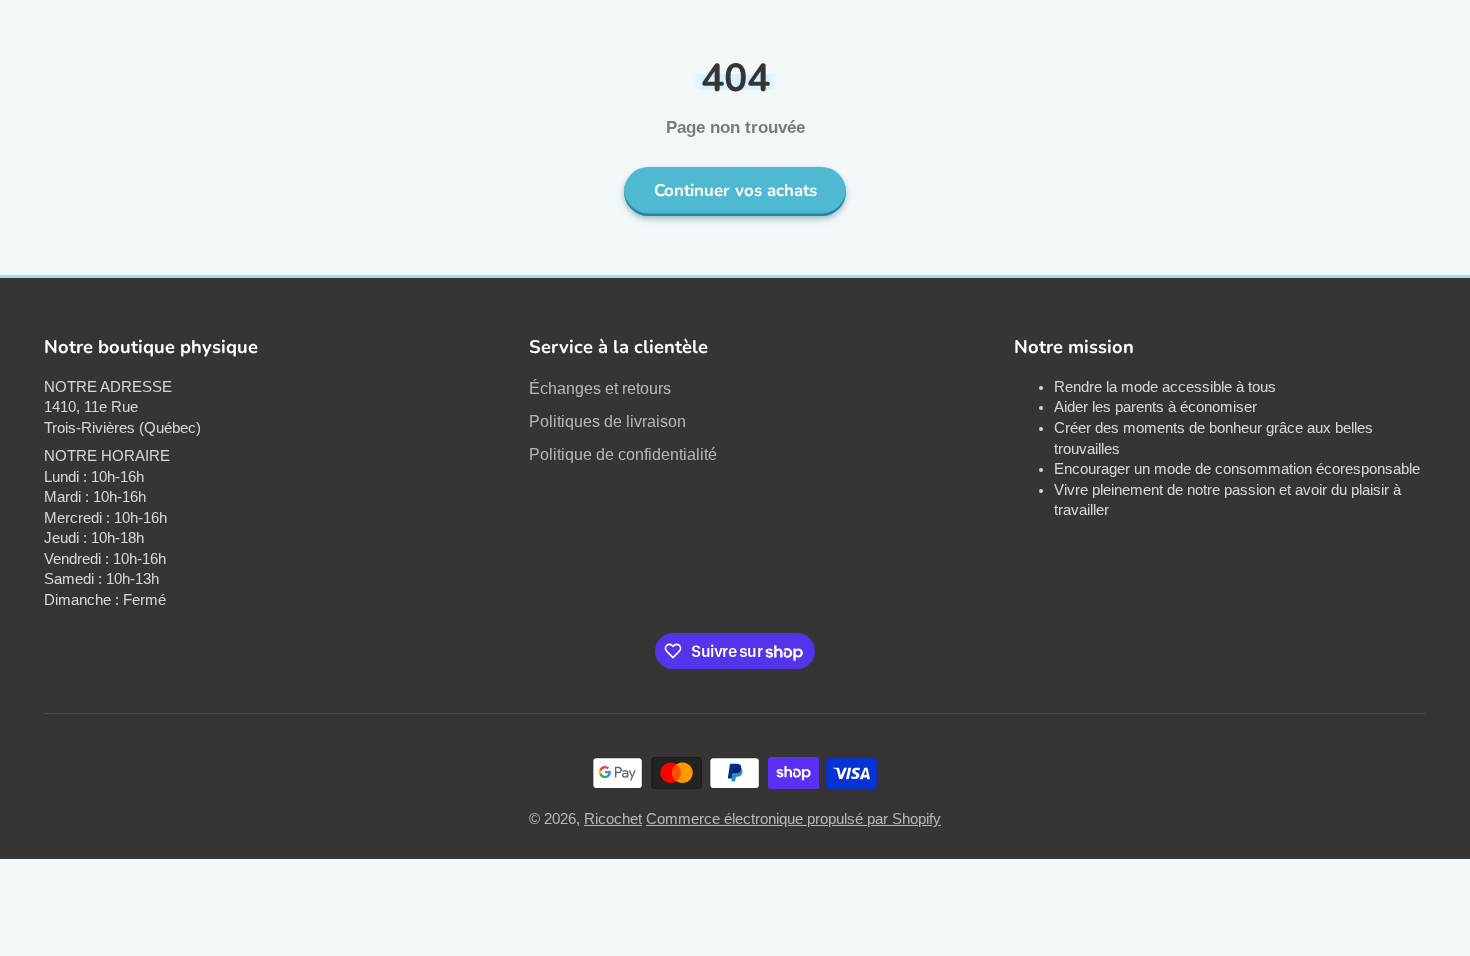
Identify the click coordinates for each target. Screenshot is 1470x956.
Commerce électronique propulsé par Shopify (793, 819)
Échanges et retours (600, 388)
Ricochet (613, 819)
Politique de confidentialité (623, 454)
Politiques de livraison (607, 421)
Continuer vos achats (735, 190)
